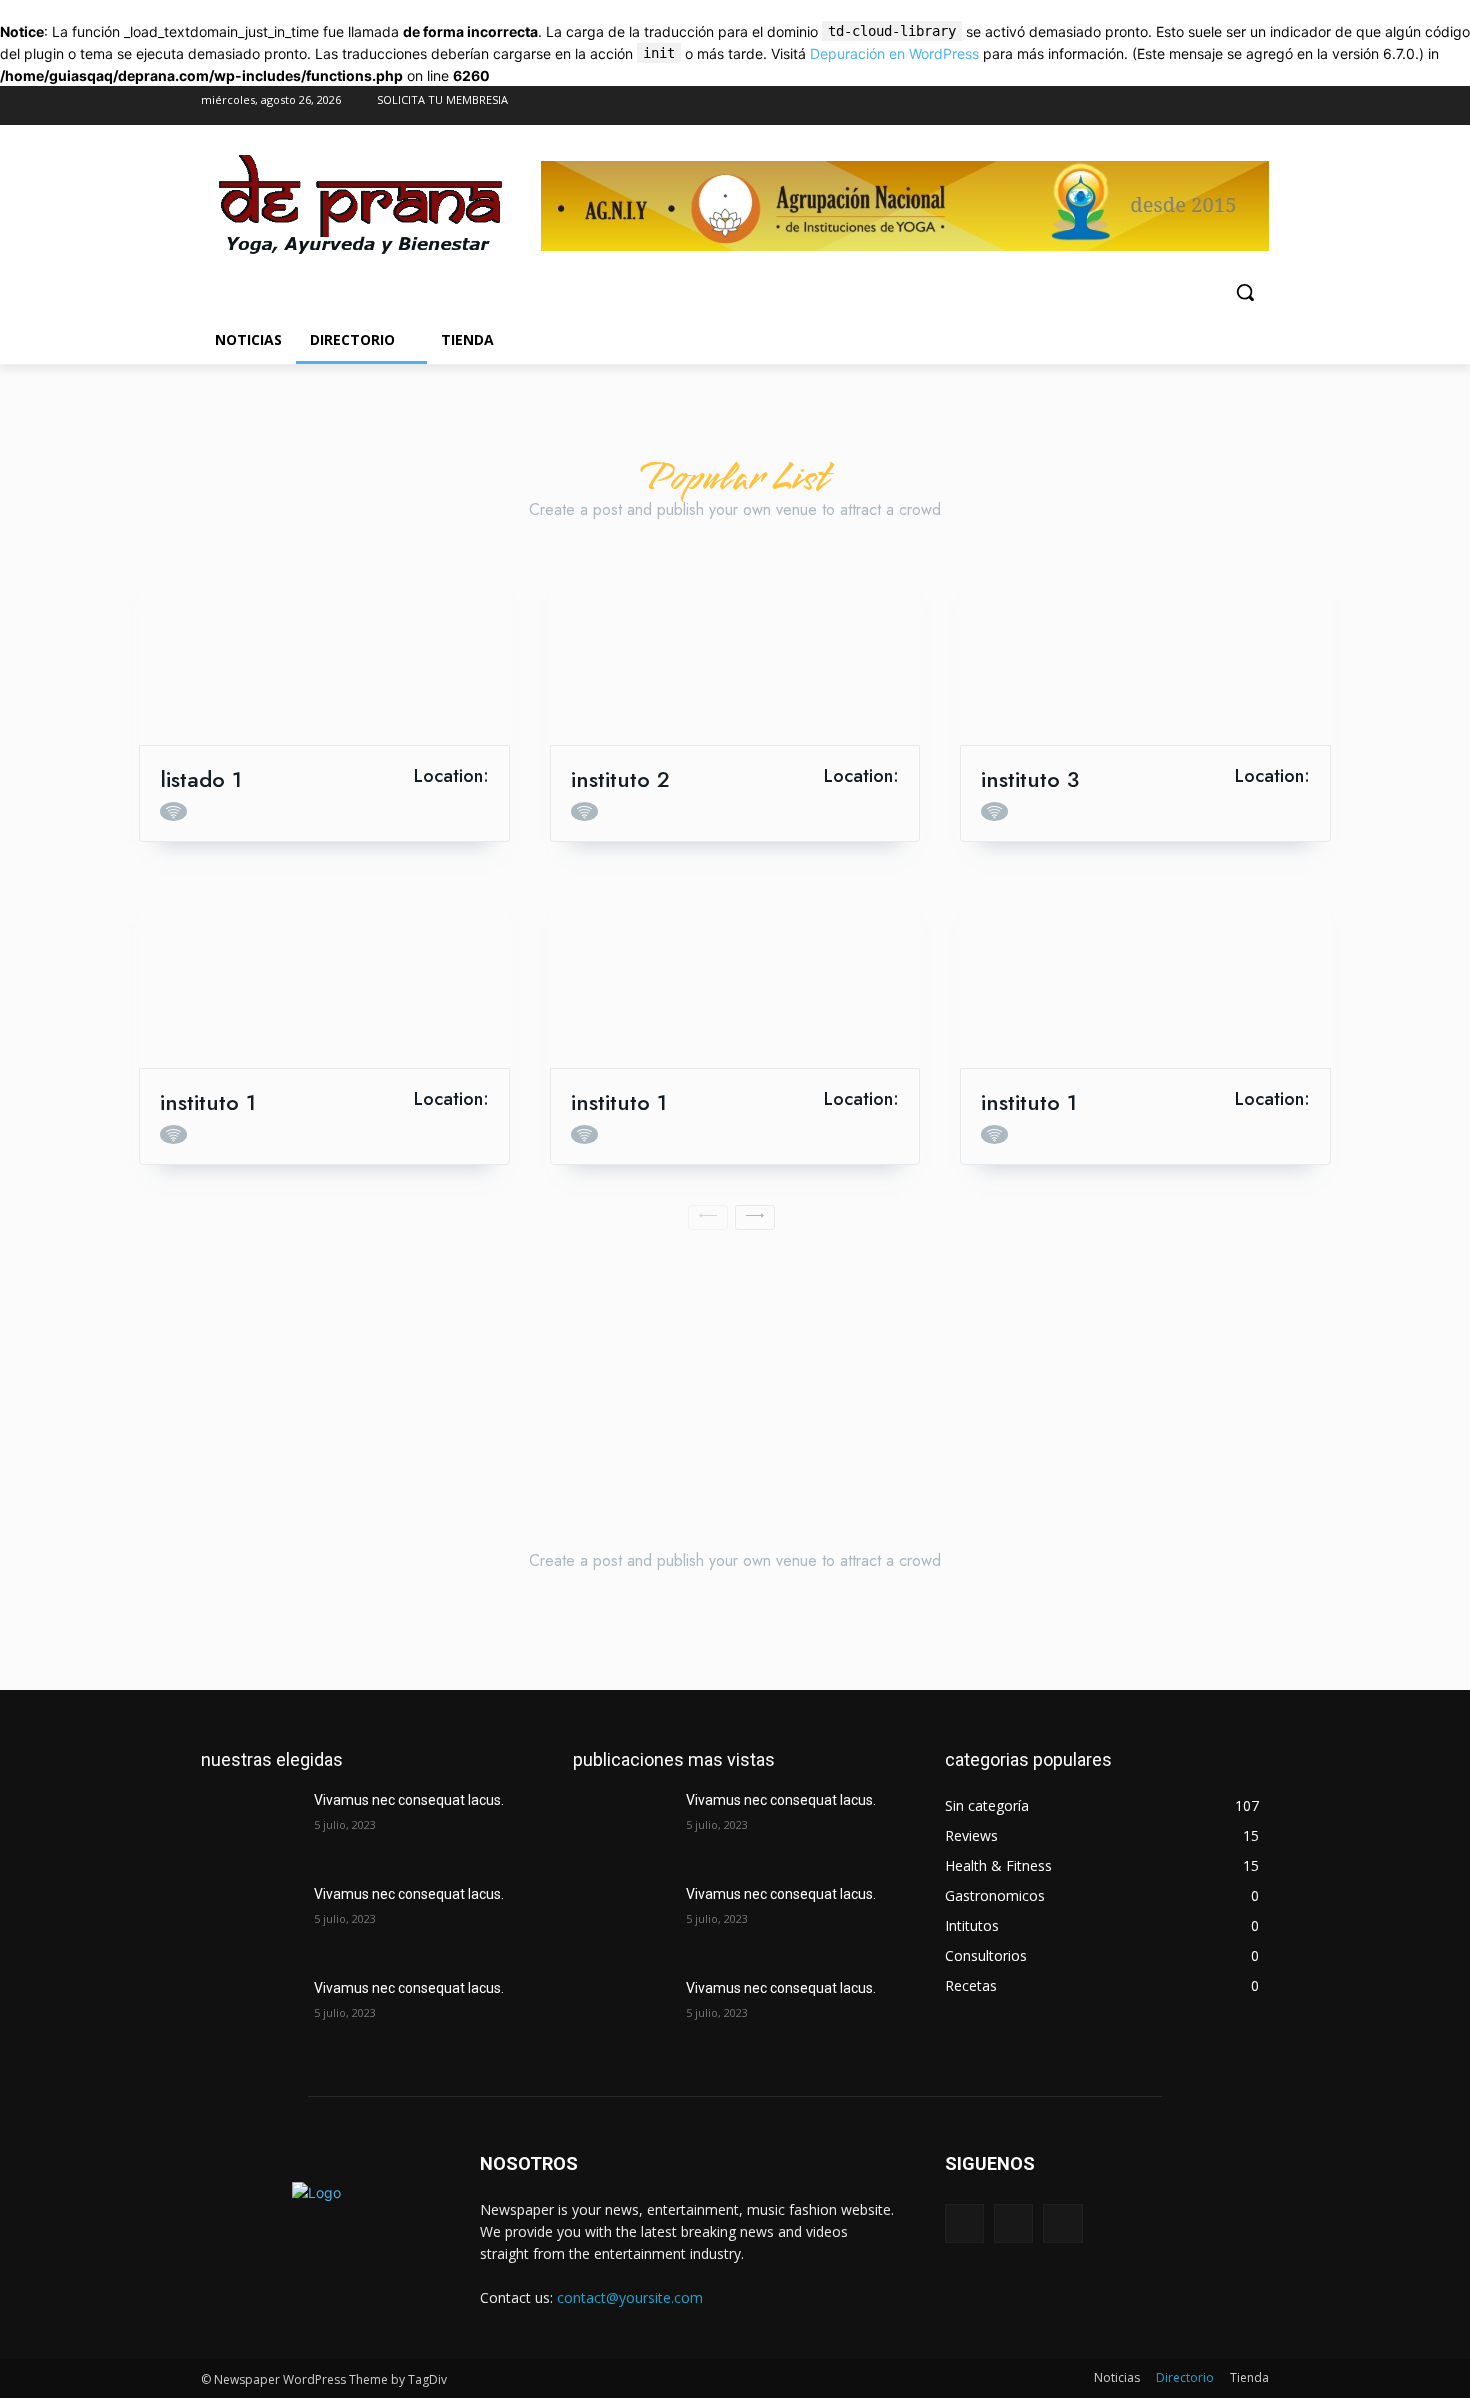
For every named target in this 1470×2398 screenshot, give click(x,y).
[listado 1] (324, 651)
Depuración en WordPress (894, 53)
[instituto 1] (324, 974)
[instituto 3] (1145, 651)
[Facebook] (1173, 106)
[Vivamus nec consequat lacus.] (249, 1825)
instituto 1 (208, 1102)
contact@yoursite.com (630, 2297)
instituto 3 (1030, 779)
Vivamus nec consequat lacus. (409, 1800)
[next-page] (755, 1217)
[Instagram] (1213, 106)
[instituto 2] (735, 651)
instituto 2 (620, 779)
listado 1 (201, 779)
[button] (1245, 292)
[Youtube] (1252, 106)
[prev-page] (708, 1217)
